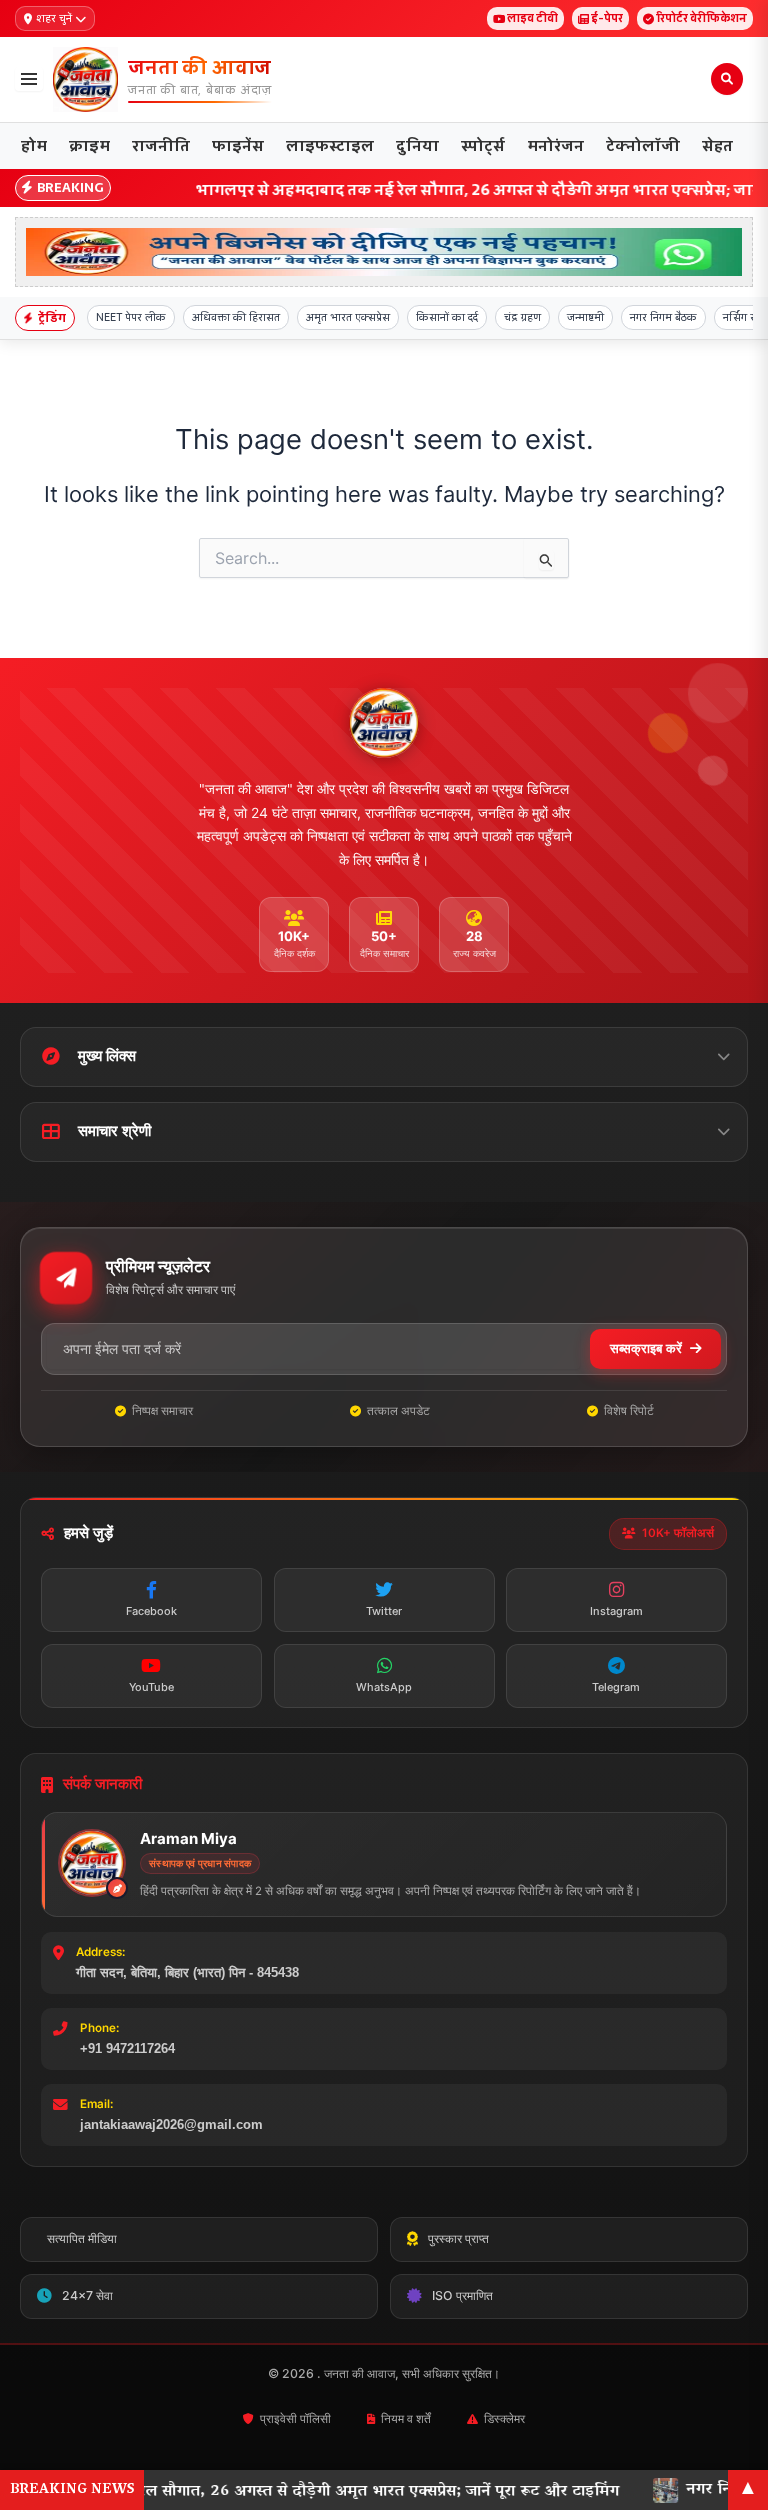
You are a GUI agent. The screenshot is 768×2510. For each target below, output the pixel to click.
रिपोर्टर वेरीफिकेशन (701, 18)
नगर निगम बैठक (663, 317)
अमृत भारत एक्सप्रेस (348, 317)
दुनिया (417, 145)
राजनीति (161, 145)
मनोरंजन (555, 145)
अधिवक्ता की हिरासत (236, 317)
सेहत (717, 145)
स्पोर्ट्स (483, 145)
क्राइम (89, 145)
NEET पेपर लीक (131, 317)
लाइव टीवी (532, 18)
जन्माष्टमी (585, 317)
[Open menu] (29, 79)
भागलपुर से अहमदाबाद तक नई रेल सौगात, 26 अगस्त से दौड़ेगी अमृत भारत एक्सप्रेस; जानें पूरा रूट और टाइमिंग (388, 189)
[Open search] (727, 79)
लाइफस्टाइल (330, 145)
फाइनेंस (238, 145)
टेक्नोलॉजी (643, 145)
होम (34, 145)
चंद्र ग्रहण (522, 317)
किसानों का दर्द (447, 317)
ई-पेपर (607, 18)
